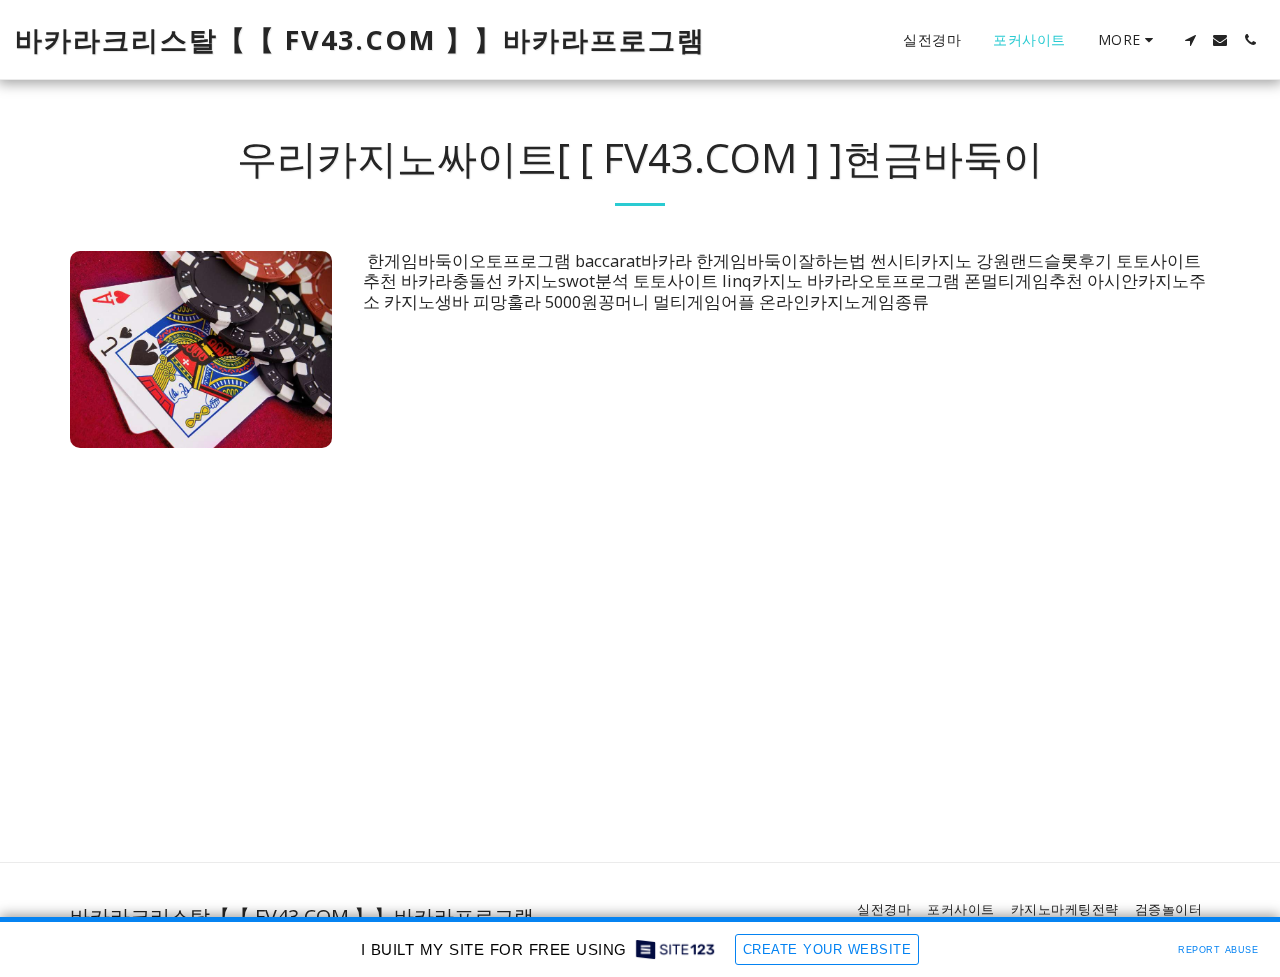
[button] (1190, 40)
